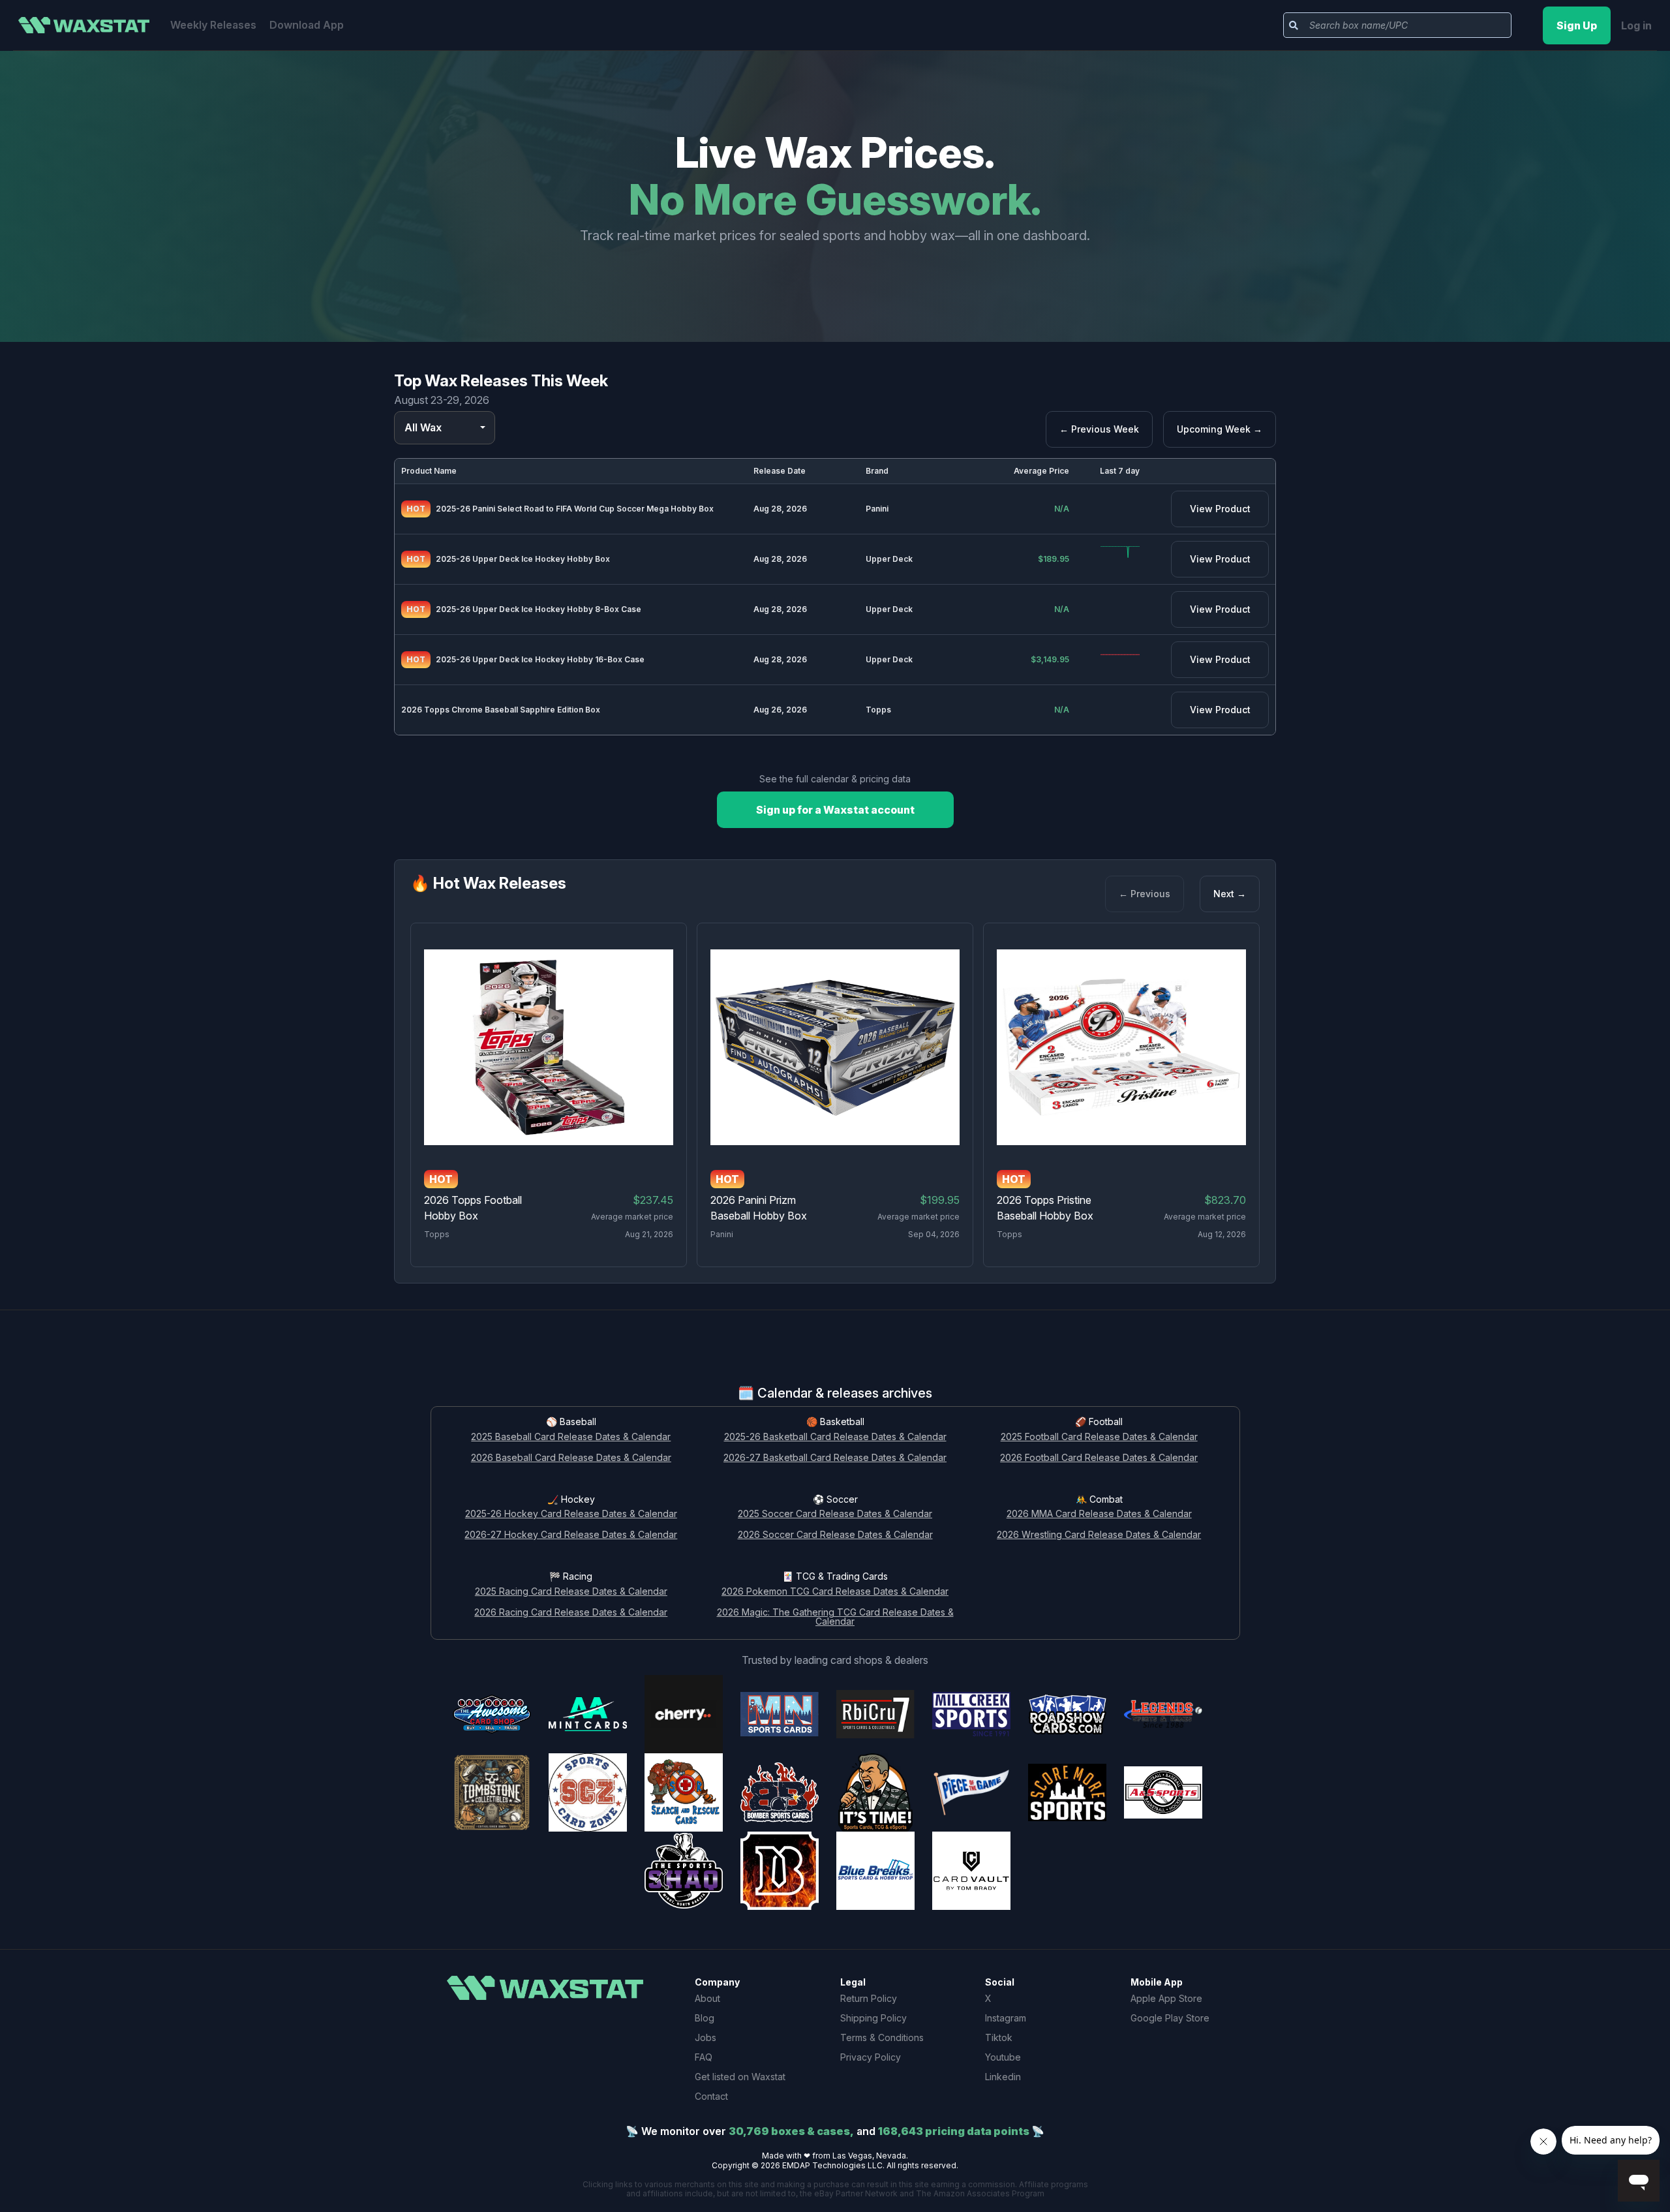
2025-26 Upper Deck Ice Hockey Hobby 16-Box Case (540, 659)
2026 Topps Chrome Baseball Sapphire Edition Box (501, 710)
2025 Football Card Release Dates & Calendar (1099, 1437)
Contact (711, 2096)
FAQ (704, 2057)
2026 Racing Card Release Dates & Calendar (571, 1613)
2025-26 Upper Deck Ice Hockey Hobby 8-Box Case (539, 609)
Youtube (1003, 2057)
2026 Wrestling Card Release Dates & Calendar (1099, 1535)
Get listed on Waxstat (740, 2077)
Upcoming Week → (1220, 429)
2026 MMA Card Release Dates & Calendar (1099, 1514)
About (707, 1998)
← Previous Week (1099, 429)
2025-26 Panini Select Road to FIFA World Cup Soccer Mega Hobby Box (575, 509)
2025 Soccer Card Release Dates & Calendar (835, 1514)
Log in (1636, 25)
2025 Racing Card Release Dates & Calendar (571, 1592)
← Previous (1145, 894)
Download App (307, 25)
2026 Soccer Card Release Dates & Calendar (835, 1535)
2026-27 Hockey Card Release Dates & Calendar (571, 1535)
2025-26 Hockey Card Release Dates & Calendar (571, 1514)
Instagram (1006, 2018)
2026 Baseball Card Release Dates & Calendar (571, 1458)
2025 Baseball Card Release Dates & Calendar (571, 1437)
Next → (1230, 894)
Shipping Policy (873, 2018)
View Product (1220, 509)
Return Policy (869, 1998)
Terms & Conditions (882, 2037)
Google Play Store (1170, 2018)
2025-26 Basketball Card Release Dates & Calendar (835, 1437)
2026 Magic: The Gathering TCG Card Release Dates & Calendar (835, 1618)
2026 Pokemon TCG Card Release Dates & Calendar (835, 1592)
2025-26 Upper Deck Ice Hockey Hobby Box (523, 559)
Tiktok (999, 2037)
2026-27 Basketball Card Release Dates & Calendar (835, 1458)
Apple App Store (1166, 1998)
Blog (705, 2018)
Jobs (706, 2037)
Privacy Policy (871, 2057)
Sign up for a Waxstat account (835, 810)
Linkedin (1003, 2077)
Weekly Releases (213, 25)
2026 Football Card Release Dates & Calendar (1099, 1458)
